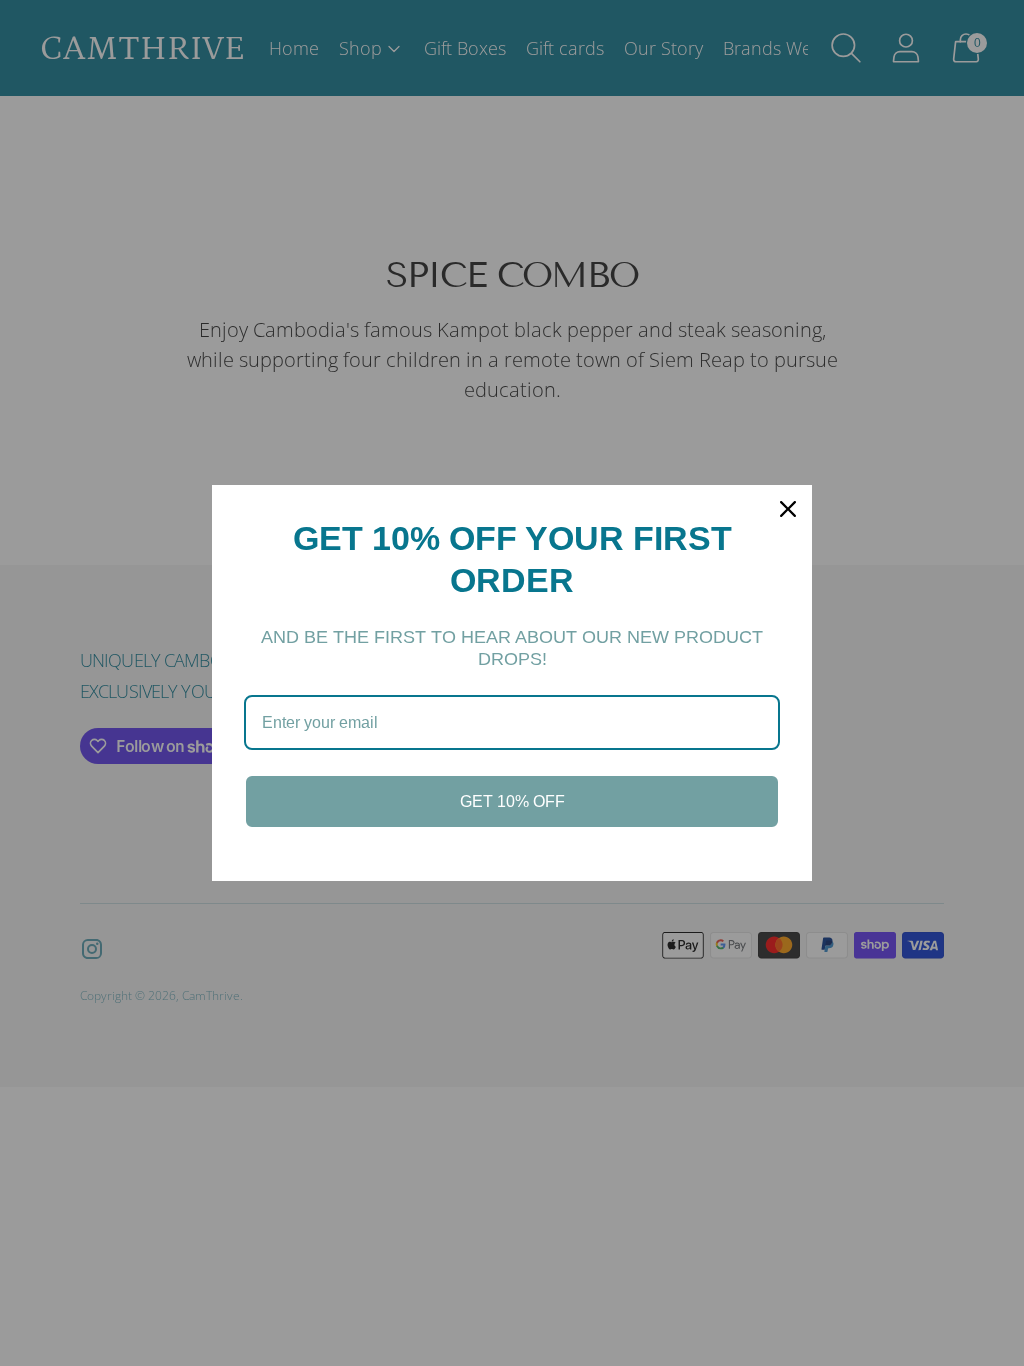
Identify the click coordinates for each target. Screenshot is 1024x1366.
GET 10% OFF (512, 801)
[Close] (788, 509)
